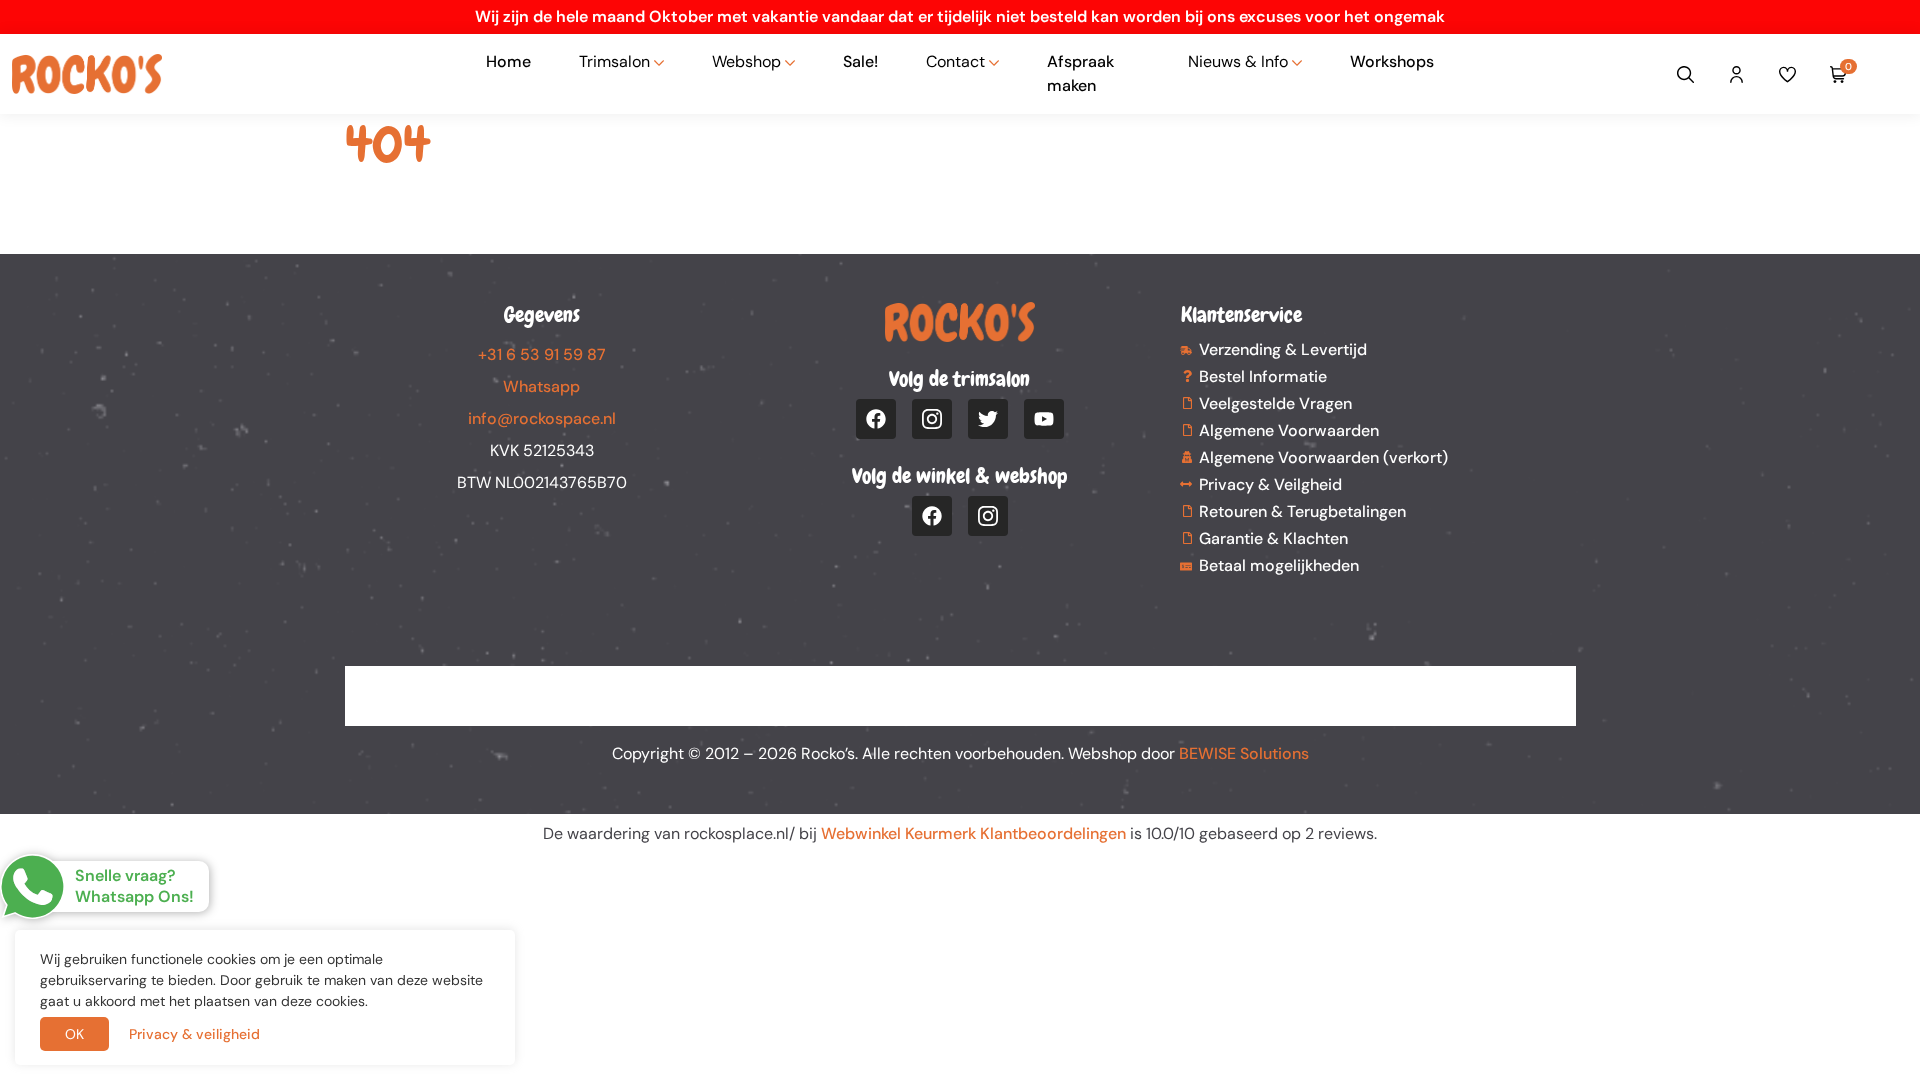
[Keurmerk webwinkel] (1892, 74)
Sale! (860, 61)
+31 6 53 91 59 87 (542, 354)
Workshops (1392, 61)
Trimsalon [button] (614, 61)
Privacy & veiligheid (194, 1034)
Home (508, 61)
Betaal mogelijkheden (1279, 565)
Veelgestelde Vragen (1275, 403)
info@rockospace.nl (542, 418)
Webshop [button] (746, 61)
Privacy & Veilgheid (1270, 484)
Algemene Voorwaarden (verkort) (1323, 457)
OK (74, 1034)
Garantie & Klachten (1273, 538)
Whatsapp (541, 386)
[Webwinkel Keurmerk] (960, 684)
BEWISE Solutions (1244, 753)
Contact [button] (955, 61)
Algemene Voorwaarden (1289, 430)
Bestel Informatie (1263, 376)
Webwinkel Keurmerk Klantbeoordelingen (973, 833)
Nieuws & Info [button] (1238, 61)
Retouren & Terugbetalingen (1302, 511)
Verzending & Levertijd (1283, 349)
